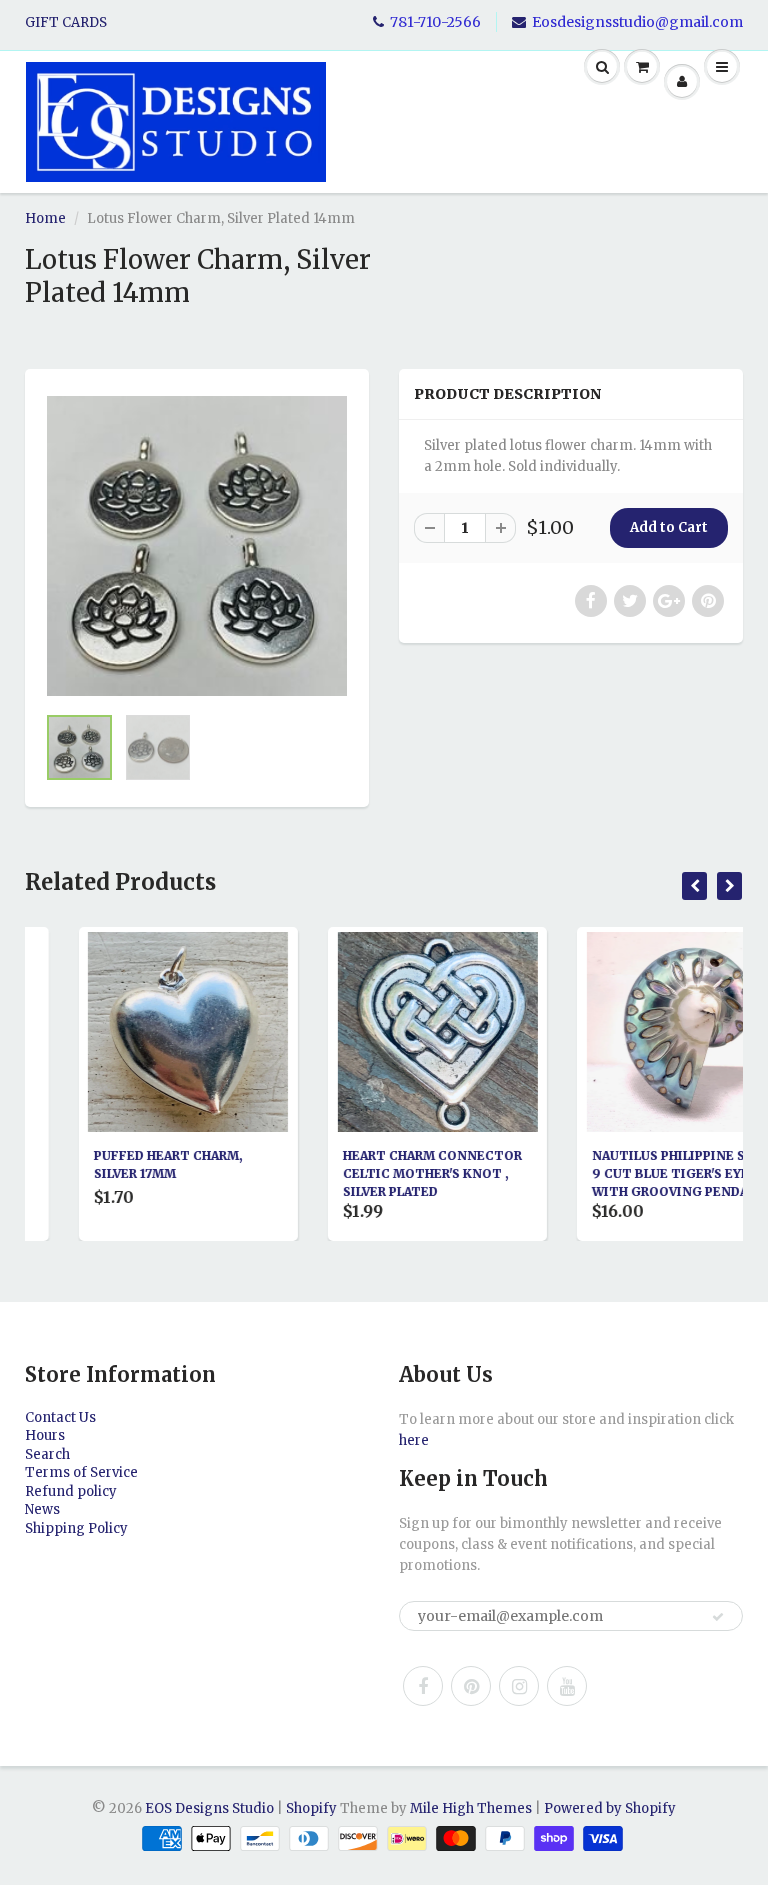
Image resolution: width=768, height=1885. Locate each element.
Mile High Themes (471, 1808)
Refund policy (71, 1491)
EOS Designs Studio (209, 1808)
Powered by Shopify (610, 1808)
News (42, 1509)
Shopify (311, 1808)
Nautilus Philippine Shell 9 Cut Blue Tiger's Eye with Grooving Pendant (633, 1173)
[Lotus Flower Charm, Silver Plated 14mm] (197, 546)
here (414, 1440)
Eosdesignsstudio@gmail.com (637, 22)
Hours (45, 1435)
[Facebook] (423, 1686)
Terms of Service (81, 1472)
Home (45, 218)
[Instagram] (519, 1686)
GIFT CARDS (66, 22)
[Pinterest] (471, 1686)
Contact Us (60, 1417)
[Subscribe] (718, 1617)
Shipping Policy (76, 1528)
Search (47, 1454)
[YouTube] (567, 1686)
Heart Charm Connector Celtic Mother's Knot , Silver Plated (380, 1173)
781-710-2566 (435, 22)
